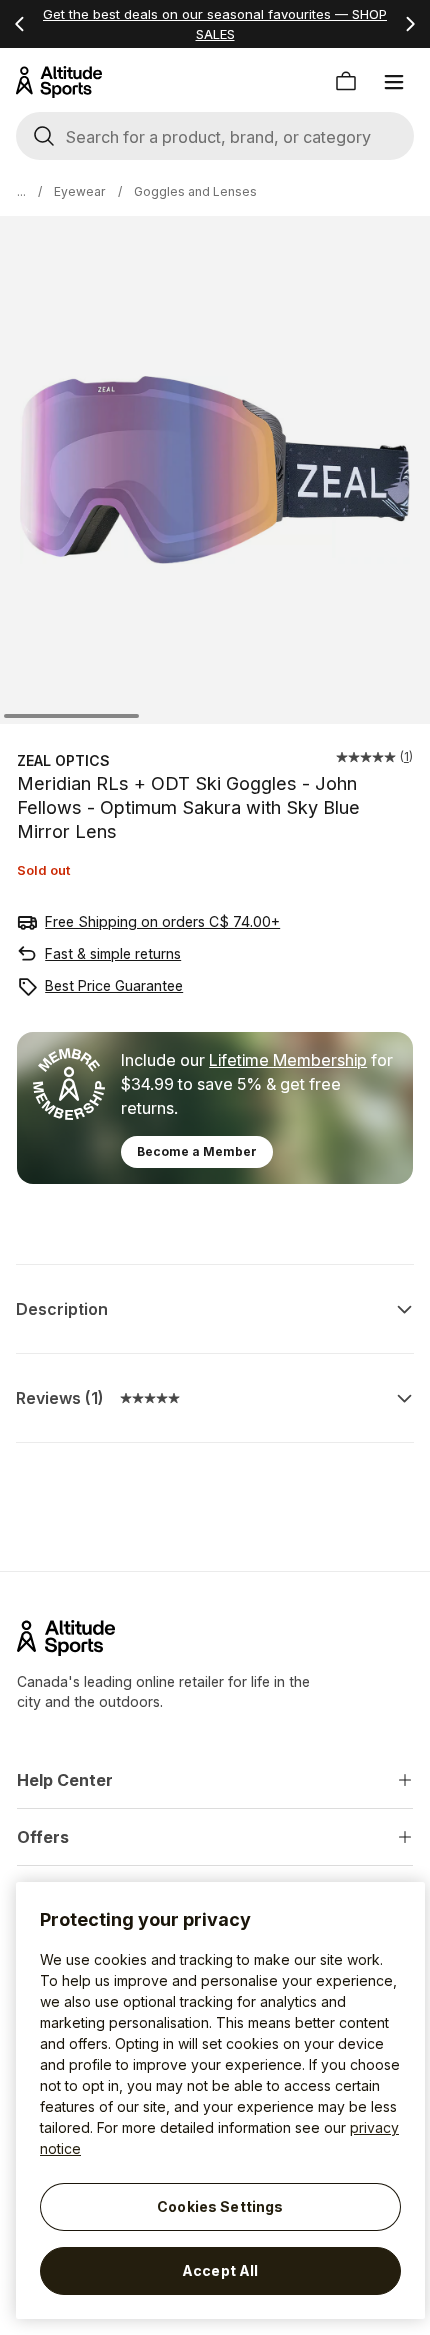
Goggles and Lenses (195, 191)
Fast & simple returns (113, 953)
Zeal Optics (63, 760)
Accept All (220, 2270)
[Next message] (410, 24)
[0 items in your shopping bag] (346, 82)
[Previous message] (20, 24)
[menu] (394, 82)
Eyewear (80, 191)
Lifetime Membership (288, 1060)
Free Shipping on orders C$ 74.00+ (162, 921)
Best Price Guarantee (114, 985)
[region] (220, 2100)
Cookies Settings (220, 2206)
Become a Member (197, 1151)
